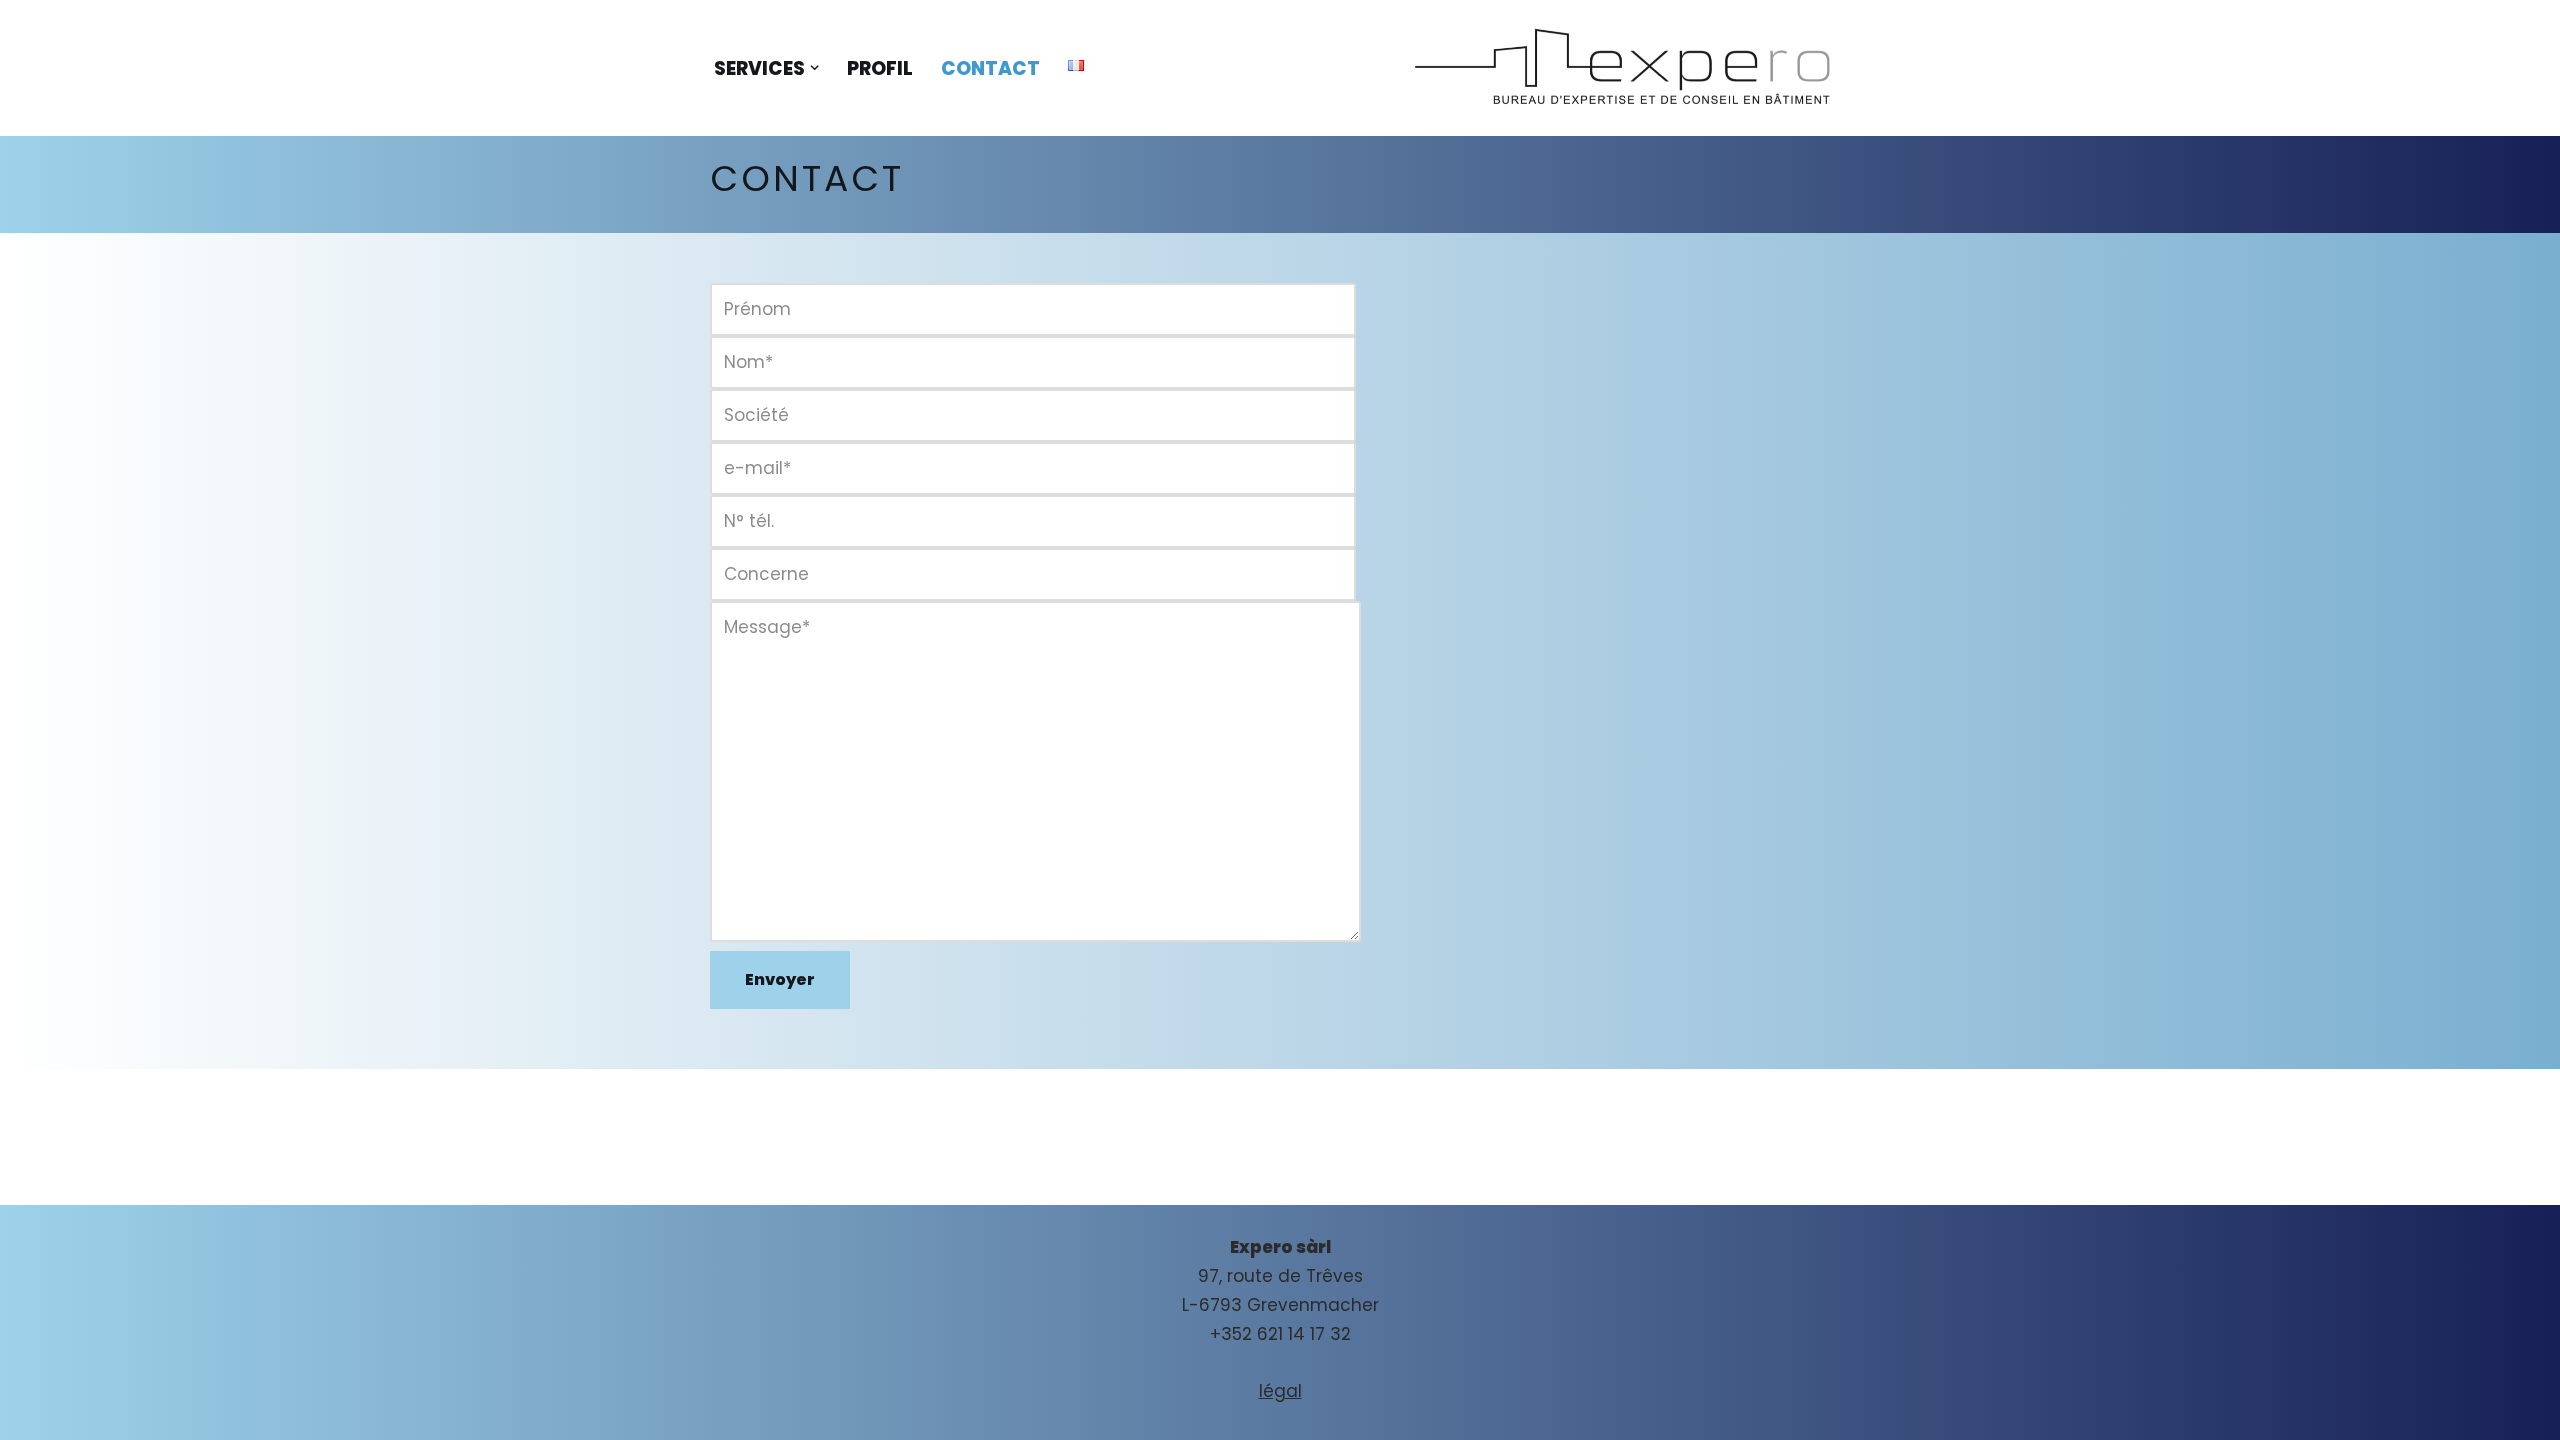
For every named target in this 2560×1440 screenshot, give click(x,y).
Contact (990, 68)
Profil (880, 68)
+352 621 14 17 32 (1280, 1334)
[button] (814, 67)
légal (1280, 1391)
